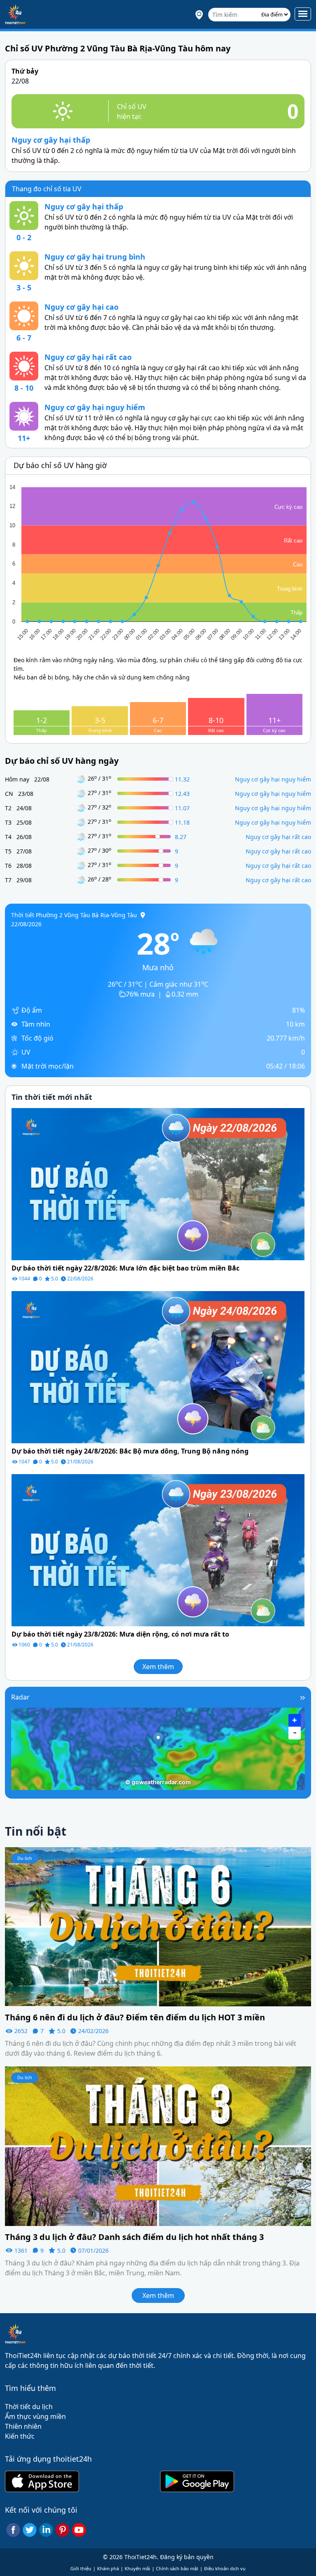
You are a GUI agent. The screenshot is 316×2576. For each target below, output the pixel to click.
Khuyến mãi (137, 2568)
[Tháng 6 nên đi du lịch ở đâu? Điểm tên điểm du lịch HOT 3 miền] (158, 1926)
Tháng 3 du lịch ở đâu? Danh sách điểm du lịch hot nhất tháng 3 (134, 2237)
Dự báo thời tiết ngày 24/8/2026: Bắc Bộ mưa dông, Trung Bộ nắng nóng (130, 1451)
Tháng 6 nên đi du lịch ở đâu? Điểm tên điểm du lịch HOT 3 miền (135, 2017)
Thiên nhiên (23, 2426)
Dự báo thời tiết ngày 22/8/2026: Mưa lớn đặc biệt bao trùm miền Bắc (125, 1268)
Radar (20, 1697)
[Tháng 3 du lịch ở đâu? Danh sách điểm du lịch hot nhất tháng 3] (158, 2145)
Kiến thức (20, 2436)
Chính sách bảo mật (177, 2568)
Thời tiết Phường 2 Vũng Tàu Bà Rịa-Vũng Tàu (74, 915)
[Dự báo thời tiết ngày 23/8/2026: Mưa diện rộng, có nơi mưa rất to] (158, 1549)
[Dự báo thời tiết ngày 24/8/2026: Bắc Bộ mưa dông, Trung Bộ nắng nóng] (158, 1366)
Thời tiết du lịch (29, 2407)
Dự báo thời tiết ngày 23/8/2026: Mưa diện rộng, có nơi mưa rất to (120, 1634)
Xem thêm (158, 1667)
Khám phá (108, 2568)
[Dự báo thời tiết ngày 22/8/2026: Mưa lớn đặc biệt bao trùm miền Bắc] (158, 1183)
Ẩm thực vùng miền (35, 2416)
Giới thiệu (81, 2568)
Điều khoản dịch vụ (225, 2568)
